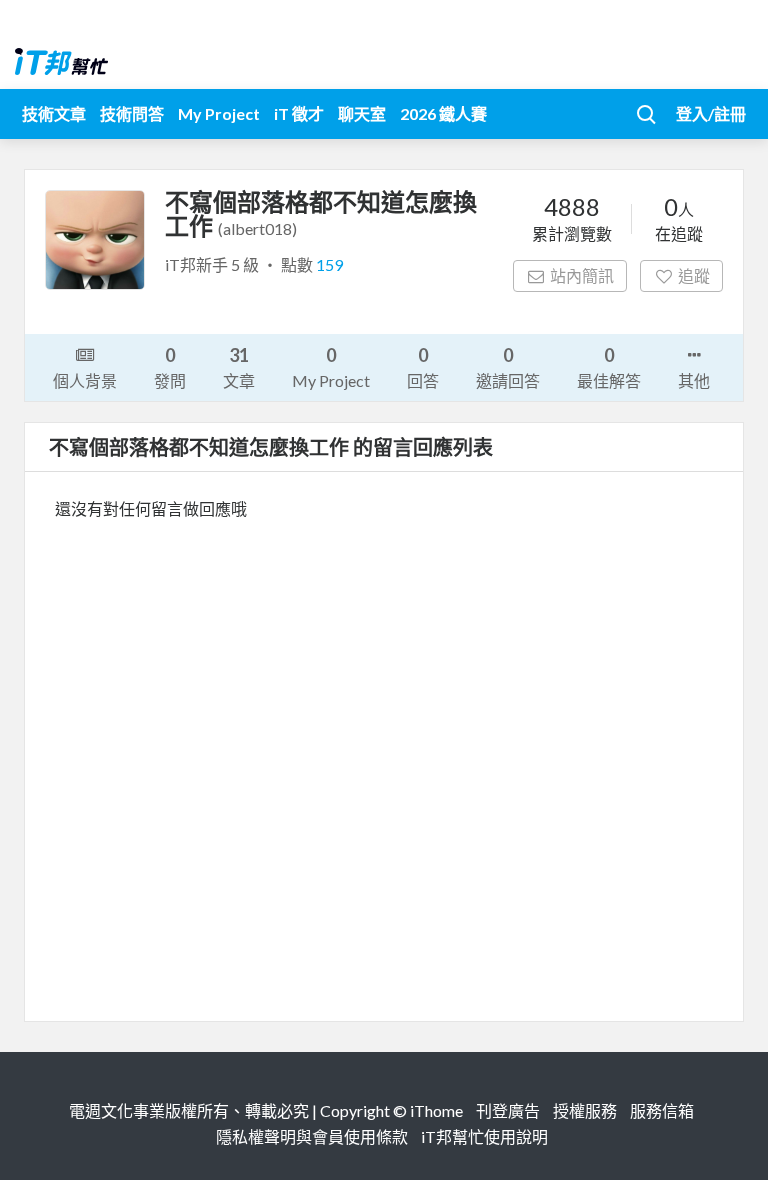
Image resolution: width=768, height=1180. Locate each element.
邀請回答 (508, 367)
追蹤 (694, 275)
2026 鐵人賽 (443, 113)
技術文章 (54, 113)
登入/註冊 (711, 113)
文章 (239, 367)
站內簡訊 (582, 275)
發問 (170, 367)
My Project (219, 113)
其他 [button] (694, 380)
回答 (423, 367)
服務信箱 (662, 1110)
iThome (436, 1110)
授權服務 (585, 1110)
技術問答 (132, 113)
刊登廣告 (508, 1110)
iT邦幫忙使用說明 (484, 1136)
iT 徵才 (299, 113)
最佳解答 (609, 367)
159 (329, 264)
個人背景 (85, 380)
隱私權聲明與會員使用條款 (312, 1136)
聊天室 (362, 113)
